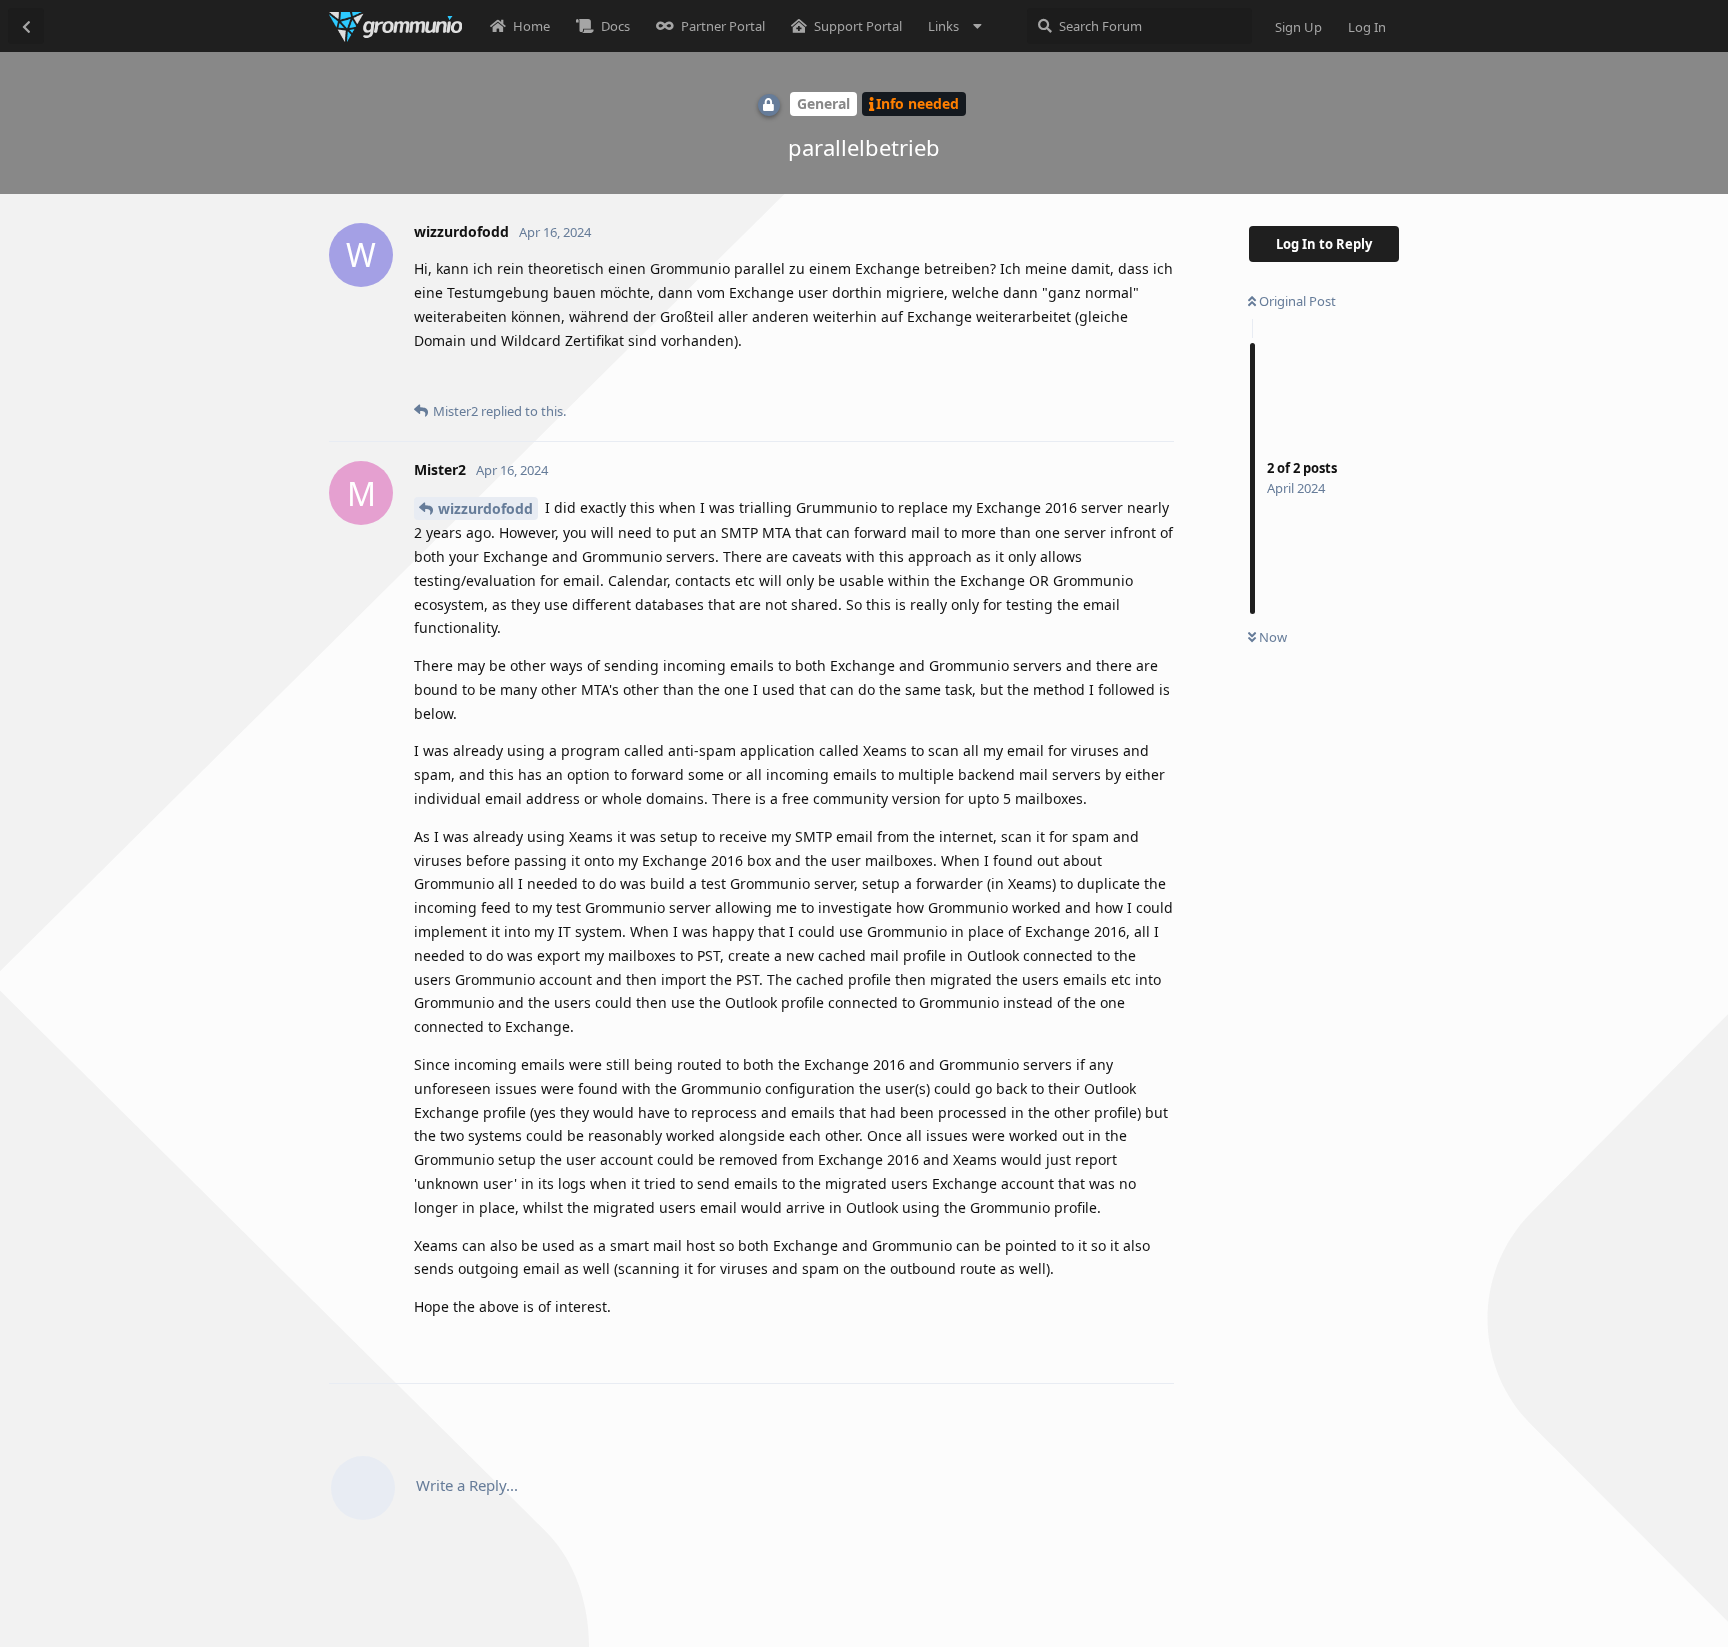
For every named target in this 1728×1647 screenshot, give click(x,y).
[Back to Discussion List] (26, 26)
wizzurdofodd (485, 508)
